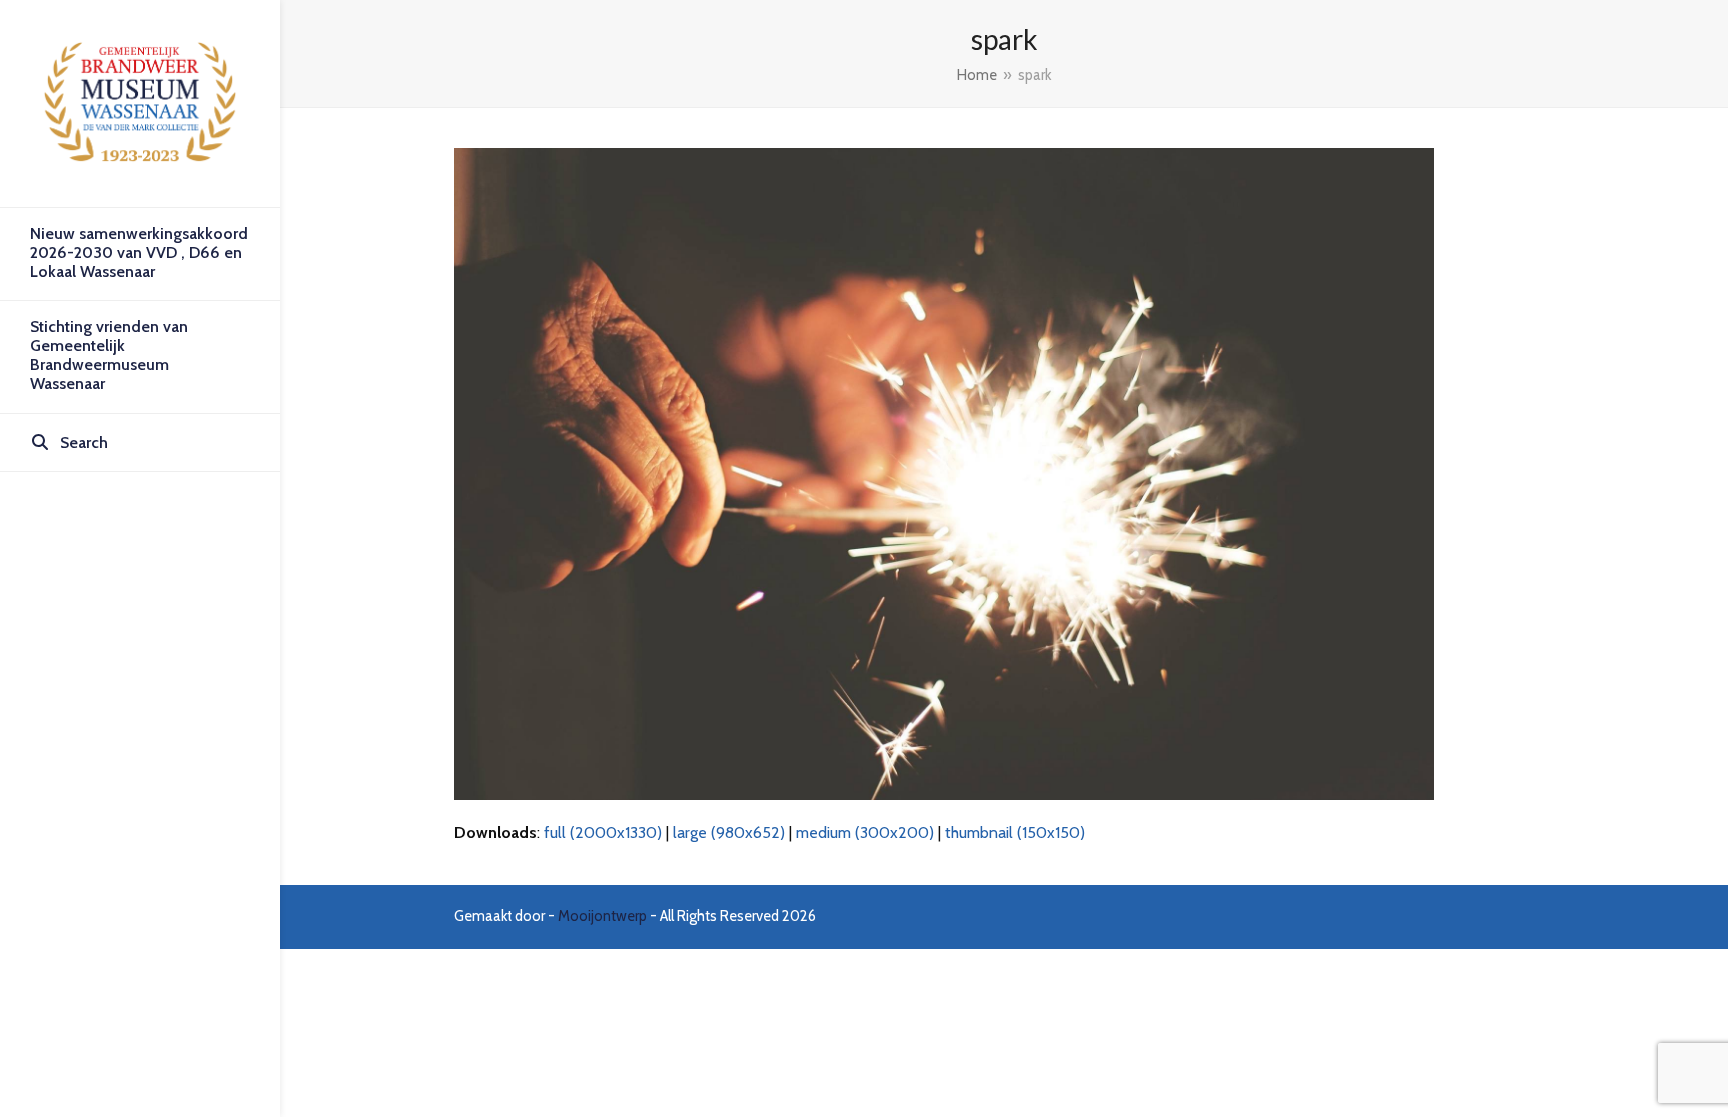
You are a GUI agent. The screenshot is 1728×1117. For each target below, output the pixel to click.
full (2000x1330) (603, 832)
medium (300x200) (865, 832)
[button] (140, 443)
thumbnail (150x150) (1015, 832)
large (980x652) (729, 832)
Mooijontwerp (602, 916)
